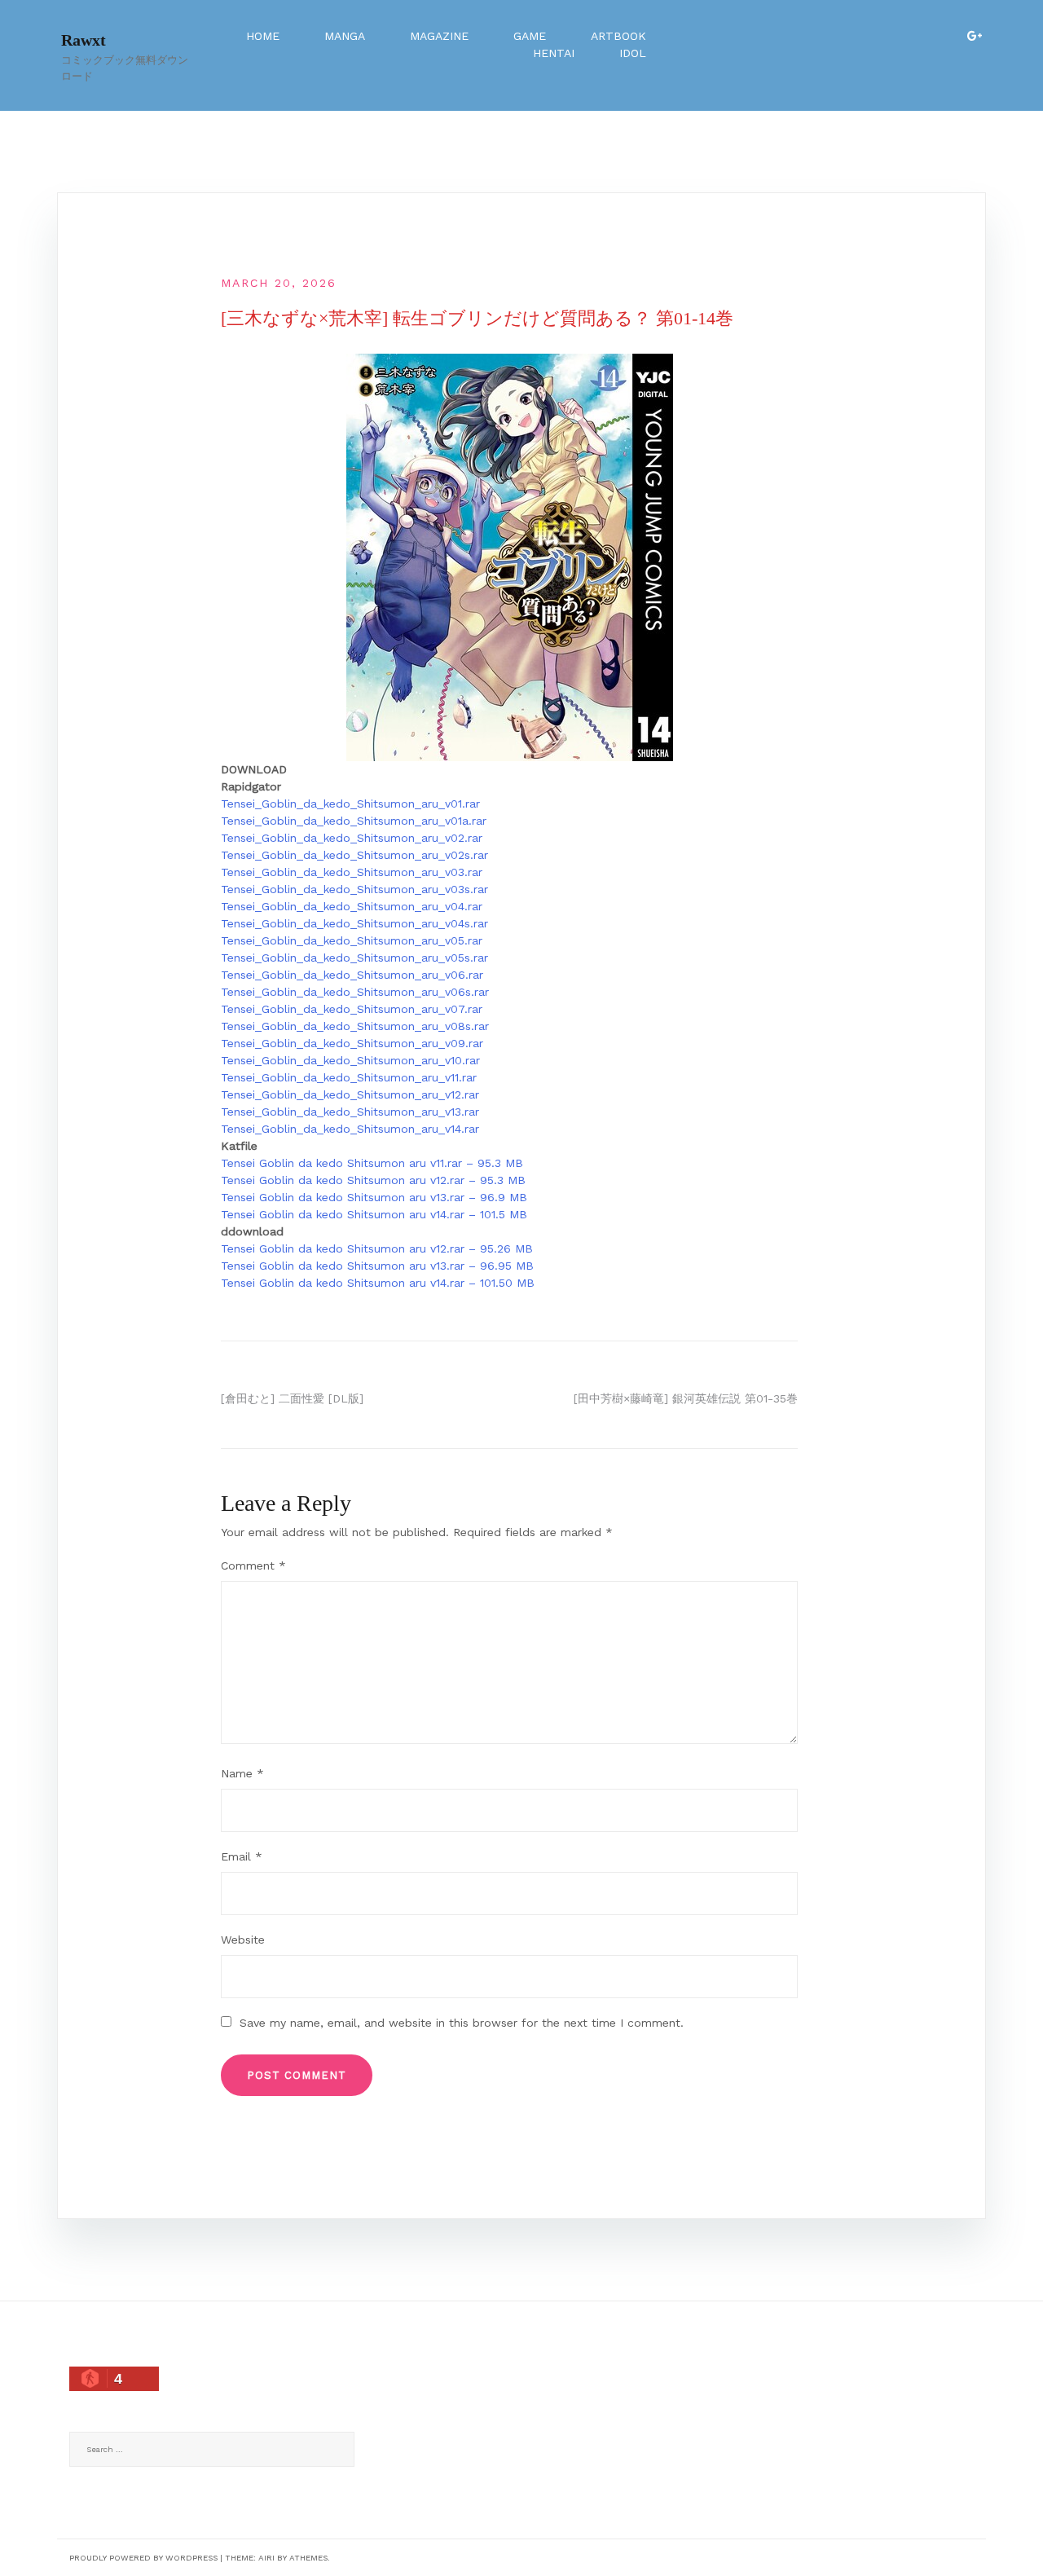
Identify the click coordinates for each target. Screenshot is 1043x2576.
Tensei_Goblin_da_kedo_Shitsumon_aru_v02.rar (352, 838)
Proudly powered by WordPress (143, 2558)
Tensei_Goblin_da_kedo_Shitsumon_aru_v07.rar (352, 1009)
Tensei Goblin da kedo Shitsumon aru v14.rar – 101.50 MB (378, 1283)
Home (263, 36)
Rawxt (84, 40)
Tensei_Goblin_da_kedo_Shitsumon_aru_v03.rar (352, 872)
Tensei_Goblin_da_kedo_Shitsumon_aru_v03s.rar (354, 889)
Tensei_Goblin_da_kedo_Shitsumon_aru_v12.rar (350, 1094)
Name (242, 1773)
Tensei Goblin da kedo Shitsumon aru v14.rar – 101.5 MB (374, 1214)
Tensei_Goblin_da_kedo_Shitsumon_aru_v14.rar (350, 1129)
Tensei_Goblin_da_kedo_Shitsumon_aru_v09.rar (352, 1043)
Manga (345, 36)
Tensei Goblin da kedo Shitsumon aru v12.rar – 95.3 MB (373, 1180)
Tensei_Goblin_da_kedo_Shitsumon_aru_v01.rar (350, 804)
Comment (253, 1565)
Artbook (618, 36)
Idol (633, 53)
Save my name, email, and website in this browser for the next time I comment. (462, 2023)
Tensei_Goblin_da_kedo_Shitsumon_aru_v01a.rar (354, 821)
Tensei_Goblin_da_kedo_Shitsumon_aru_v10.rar (350, 1060)
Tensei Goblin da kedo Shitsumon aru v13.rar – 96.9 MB (374, 1197)
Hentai (554, 53)
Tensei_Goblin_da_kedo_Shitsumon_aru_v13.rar (350, 1112)
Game (530, 36)
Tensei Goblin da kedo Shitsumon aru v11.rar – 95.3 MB (372, 1163)
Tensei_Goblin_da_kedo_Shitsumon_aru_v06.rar (352, 975)
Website (243, 1940)
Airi (266, 2558)
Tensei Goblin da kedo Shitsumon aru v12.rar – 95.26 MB (377, 1248)
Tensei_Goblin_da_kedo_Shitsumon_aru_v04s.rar (354, 923)
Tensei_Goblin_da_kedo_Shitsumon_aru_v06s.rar (355, 992)
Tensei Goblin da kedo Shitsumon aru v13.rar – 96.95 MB (377, 1266)
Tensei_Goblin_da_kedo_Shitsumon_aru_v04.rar (352, 906)
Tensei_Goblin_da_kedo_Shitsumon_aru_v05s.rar (354, 958)
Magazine (439, 36)
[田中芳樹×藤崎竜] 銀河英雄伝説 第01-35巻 (686, 1398)
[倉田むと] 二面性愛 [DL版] (292, 1398)
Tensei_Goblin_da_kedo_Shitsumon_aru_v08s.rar (355, 1026)
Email (242, 1856)
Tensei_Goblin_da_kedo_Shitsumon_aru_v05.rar (352, 940)
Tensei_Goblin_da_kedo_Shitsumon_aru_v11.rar (349, 1077)
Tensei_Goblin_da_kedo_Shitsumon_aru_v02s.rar (354, 855)
